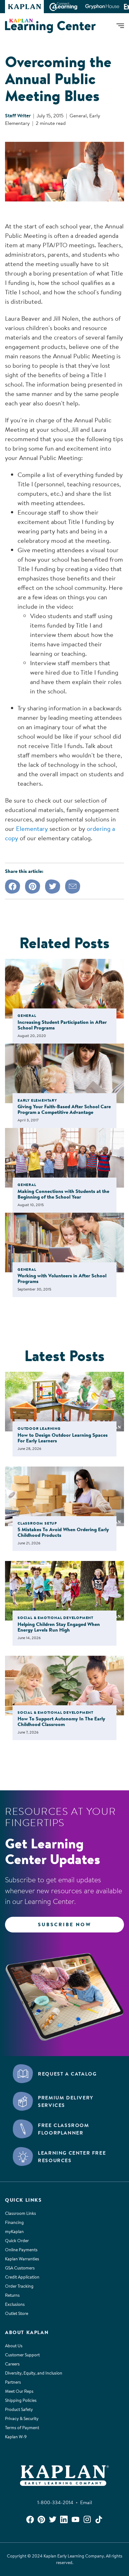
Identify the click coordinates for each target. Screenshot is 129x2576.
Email (86, 2502)
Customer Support (22, 2355)
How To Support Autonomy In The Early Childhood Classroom (61, 1721)
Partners (13, 2382)
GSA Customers (20, 2268)
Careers (12, 2364)
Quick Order (17, 2241)
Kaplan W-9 (16, 2437)
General (78, 115)
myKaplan (14, 2231)
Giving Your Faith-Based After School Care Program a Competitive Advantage (64, 1109)
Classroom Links (21, 2213)
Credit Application (22, 2277)
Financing (14, 2222)
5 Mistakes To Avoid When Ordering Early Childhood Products (63, 1532)
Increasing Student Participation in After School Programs (62, 1025)
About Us (14, 2346)
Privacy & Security (22, 2418)
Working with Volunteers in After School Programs (62, 1278)
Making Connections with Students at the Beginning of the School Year (63, 1194)
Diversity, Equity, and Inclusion (34, 2373)
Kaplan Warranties (22, 2259)
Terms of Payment (22, 2428)
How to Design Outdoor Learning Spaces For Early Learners (63, 1438)
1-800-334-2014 (57, 2502)
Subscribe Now (64, 1924)
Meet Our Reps (19, 2391)
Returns (12, 2295)
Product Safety (19, 2409)
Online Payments (21, 2250)
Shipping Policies (21, 2400)
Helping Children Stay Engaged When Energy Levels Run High (59, 1627)
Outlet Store (17, 2313)
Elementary (32, 828)
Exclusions (15, 2304)
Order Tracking (19, 2286)
